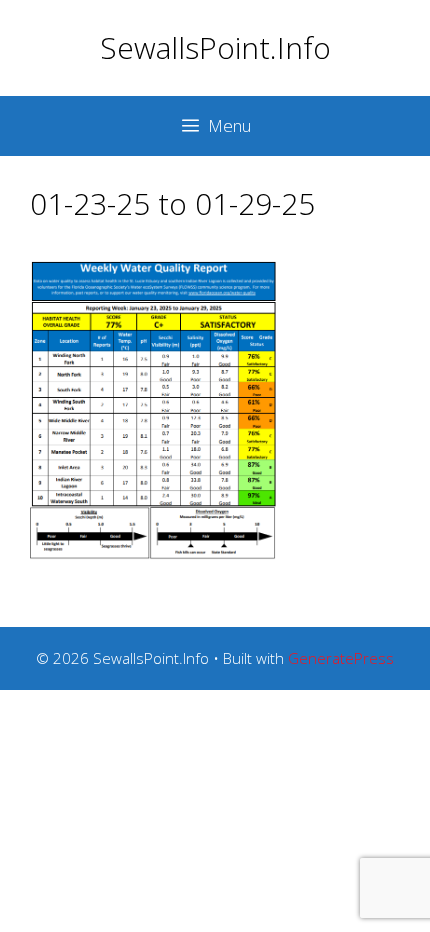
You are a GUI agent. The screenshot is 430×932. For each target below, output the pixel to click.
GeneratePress (341, 658)
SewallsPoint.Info (215, 47)
